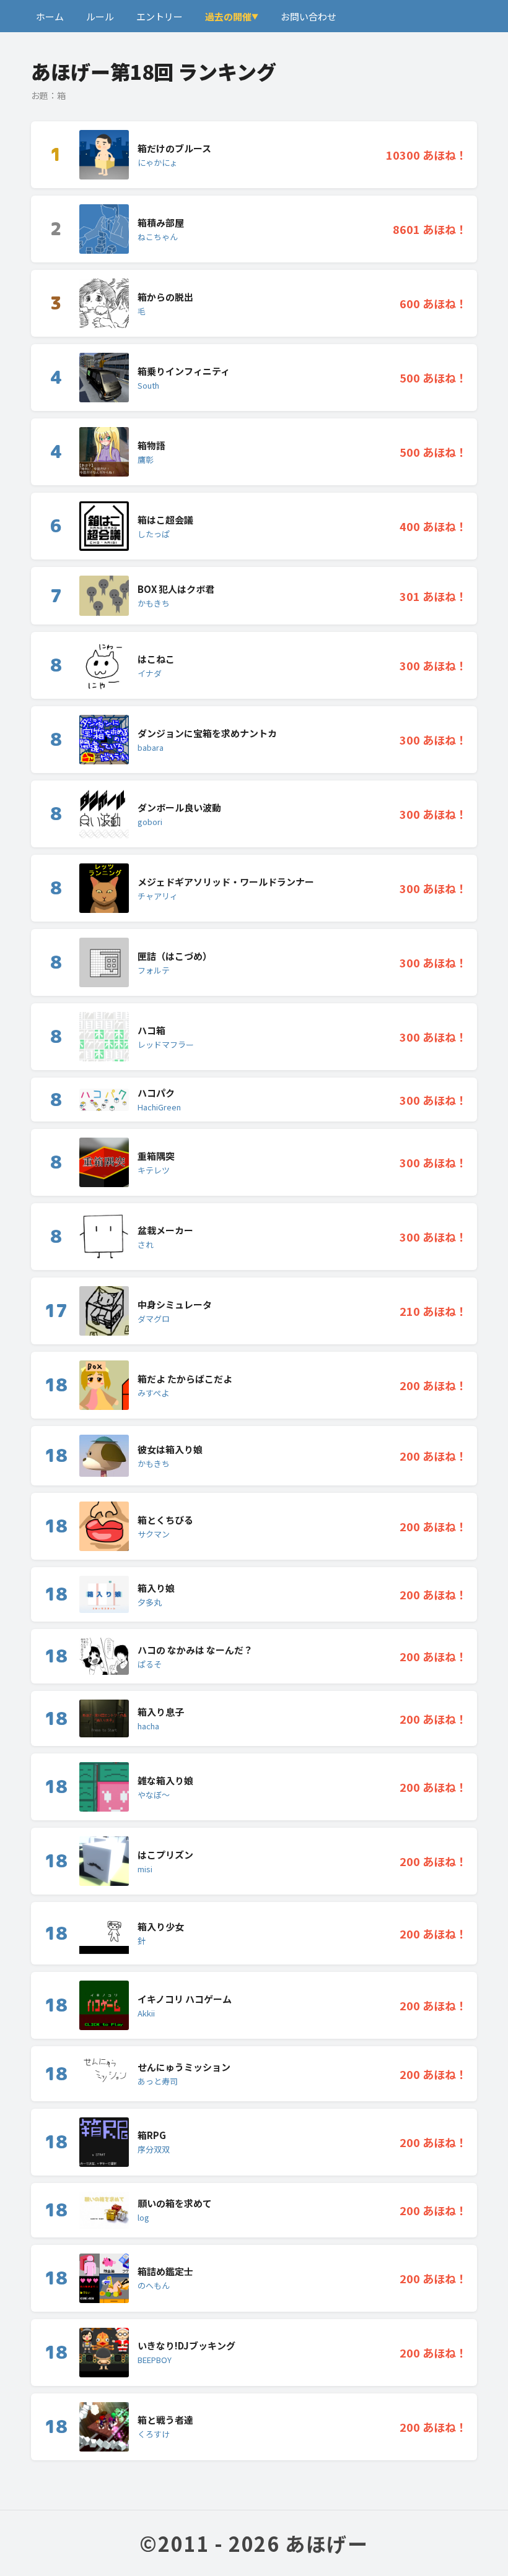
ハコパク (156, 1093)
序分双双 (154, 2149)
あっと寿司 (158, 2081)
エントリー (160, 16)
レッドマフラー (166, 1044)
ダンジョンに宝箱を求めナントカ (207, 733)
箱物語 (151, 445)
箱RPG (152, 2135)
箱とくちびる (165, 1520)
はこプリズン (165, 1855)
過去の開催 (228, 16)
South (148, 385)
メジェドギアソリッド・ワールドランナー (226, 882)
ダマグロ (154, 1319)
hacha (148, 1726)
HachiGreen (159, 1107)
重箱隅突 (156, 1156)
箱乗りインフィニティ (184, 371)
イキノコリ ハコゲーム (185, 1999)
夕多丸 (150, 1602)
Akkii (146, 2013)
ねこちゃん (158, 237)
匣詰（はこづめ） (175, 956)
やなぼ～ (154, 1795)
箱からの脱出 (165, 297)
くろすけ (154, 2434)
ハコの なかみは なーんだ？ (195, 1650)
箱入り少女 (161, 1926)
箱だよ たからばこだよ (185, 1379)
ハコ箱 (151, 1030)
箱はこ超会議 (165, 520)
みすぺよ (153, 1393)
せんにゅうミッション (184, 2067)
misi (145, 1869)
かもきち (154, 603)
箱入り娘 (156, 1588)
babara (151, 747)
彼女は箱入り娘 (170, 1449)
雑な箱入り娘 (165, 1780)
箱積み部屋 (161, 223)
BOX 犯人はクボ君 (176, 589)
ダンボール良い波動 (179, 807)
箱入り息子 (161, 1712)
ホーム (50, 16)
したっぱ (154, 534)
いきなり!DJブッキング (186, 2345)
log (143, 2217)
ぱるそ (150, 1664)
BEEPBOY (155, 2360)
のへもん (154, 2285)
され (146, 1244)
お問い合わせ (309, 16)
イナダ (150, 673)
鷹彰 (146, 460)
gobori (150, 822)
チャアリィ (158, 896)
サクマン (154, 1534)
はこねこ (156, 659)
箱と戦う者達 (165, 2420)
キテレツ (154, 1170)
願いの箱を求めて (175, 2203)
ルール (100, 16)
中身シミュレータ (175, 1304)
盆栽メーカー (165, 1230)
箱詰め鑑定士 (165, 2271)
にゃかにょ (158, 162)
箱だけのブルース (174, 148)
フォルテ (154, 970)
